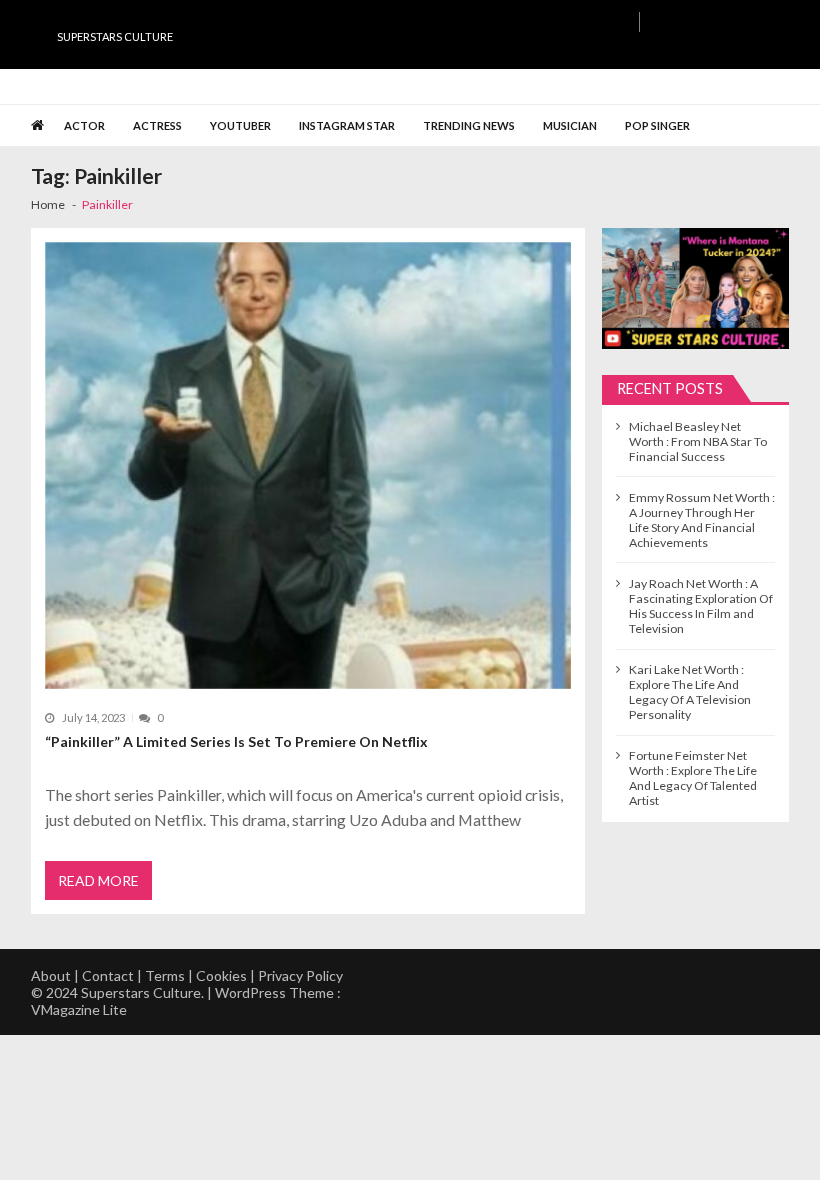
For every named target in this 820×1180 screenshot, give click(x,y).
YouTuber (240, 125)
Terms (165, 975)
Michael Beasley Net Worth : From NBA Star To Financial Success (698, 441)
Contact (108, 975)
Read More (98, 880)
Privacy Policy (300, 975)
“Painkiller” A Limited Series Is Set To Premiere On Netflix (236, 741)
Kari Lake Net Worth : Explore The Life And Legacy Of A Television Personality (690, 692)
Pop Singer (657, 125)
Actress (157, 125)
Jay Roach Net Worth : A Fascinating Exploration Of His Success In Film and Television (701, 606)
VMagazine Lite (79, 1009)
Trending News (469, 125)
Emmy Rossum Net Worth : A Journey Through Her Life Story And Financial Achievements (702, 520)
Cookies (221, 975)
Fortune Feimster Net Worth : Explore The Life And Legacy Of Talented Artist (693, 778)
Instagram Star (347, 125)
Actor (84, 125)
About (51, 975)
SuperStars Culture (115, 36)
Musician (570, 125)
